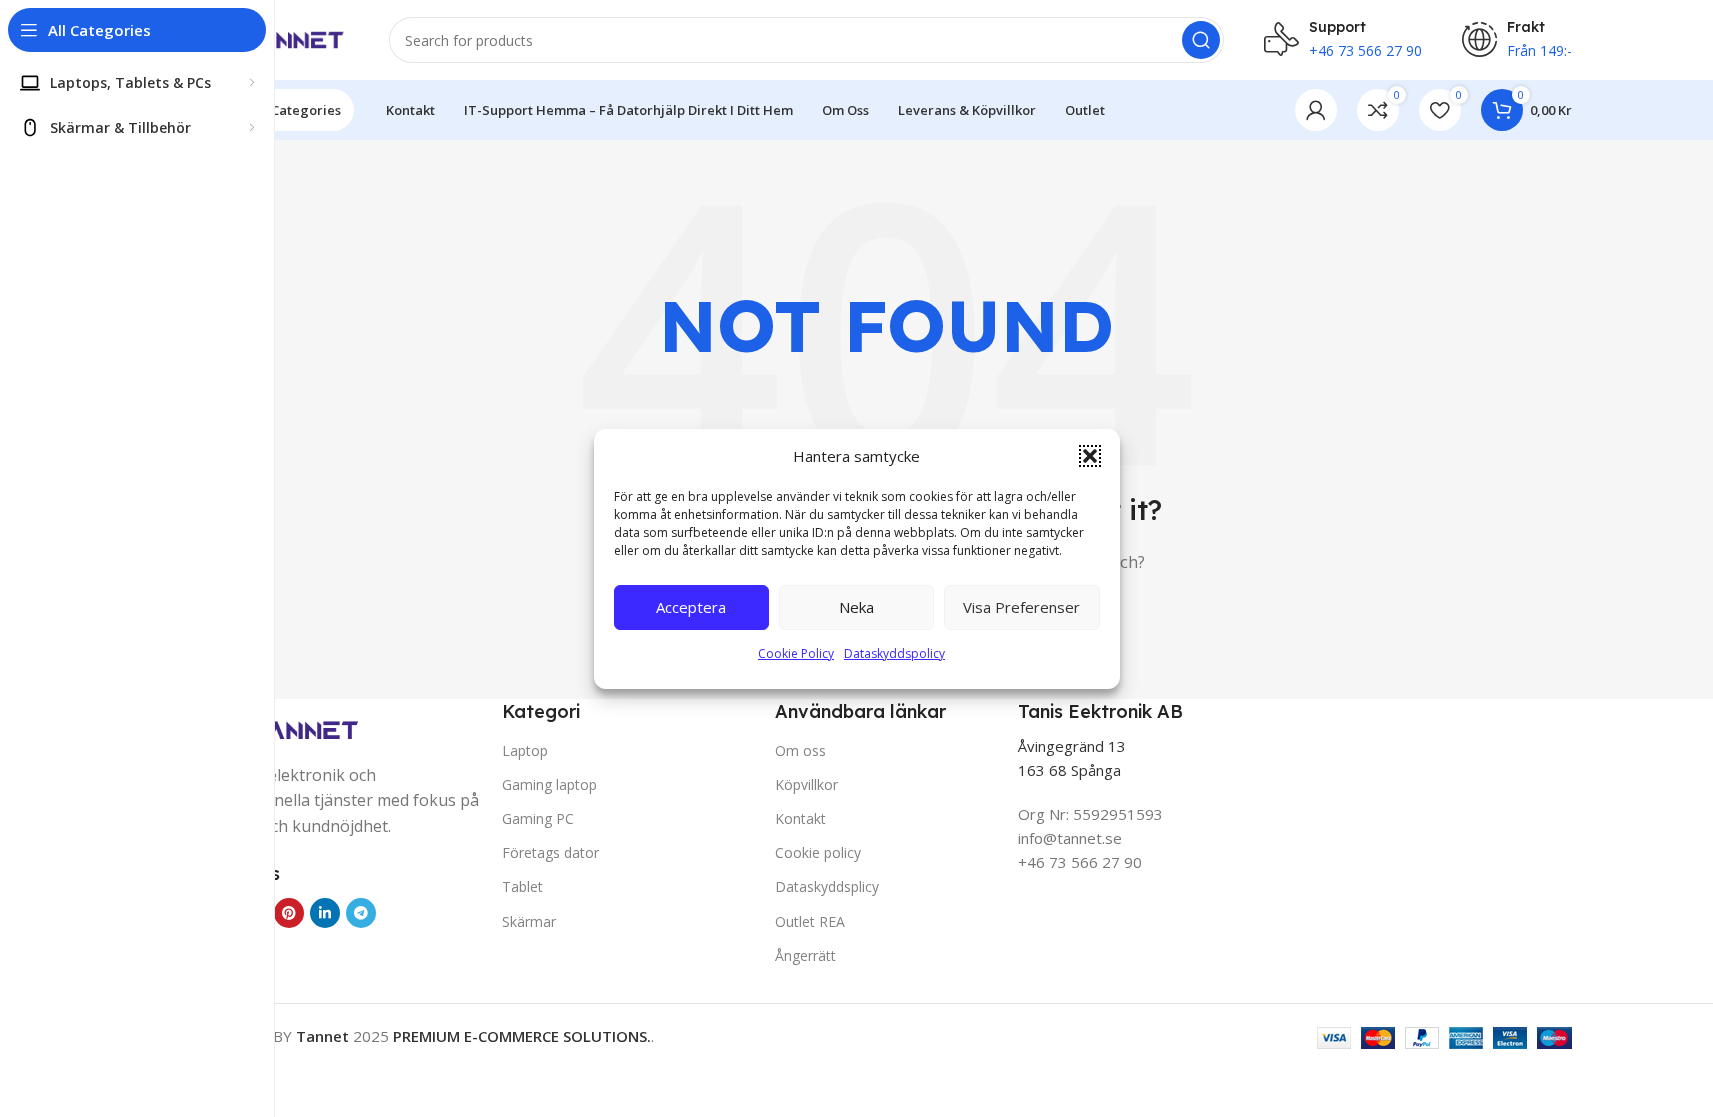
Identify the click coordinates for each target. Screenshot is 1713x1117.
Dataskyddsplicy (827, 886)
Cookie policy (818, 852)
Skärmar (529, 921)
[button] (1090, 456)
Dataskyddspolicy (894, 653)
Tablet (522, 886)
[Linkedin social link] (325, 913)
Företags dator (550, 852)
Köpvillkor (806, 784)
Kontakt (800, 818)
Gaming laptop (549, 784)
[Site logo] (276, 38)
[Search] (1201, 40)
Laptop (525, 750)
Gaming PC (538, 818)
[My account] (1316, 110)
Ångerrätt (805, 955)
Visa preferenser (1021, 607)
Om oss (800, 750)
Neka (856, 607)
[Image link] (282, 730)
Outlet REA (810, 921)
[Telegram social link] (361, 913)
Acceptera (691, 607)
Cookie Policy (796, 653)
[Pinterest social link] (289, 913)
